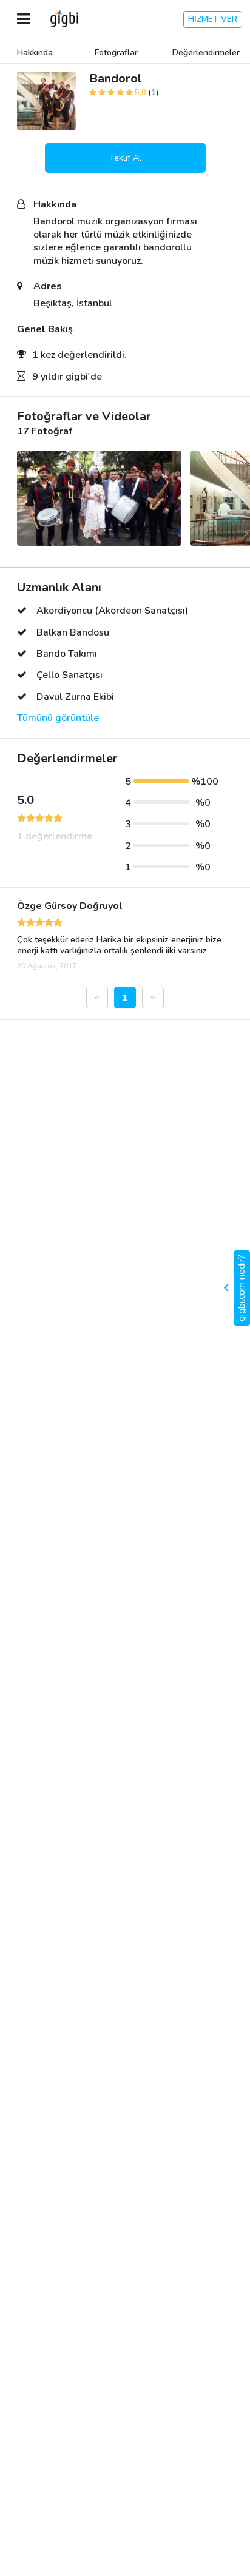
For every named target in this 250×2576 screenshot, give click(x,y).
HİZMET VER (213, 19)
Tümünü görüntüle (58, 718)
